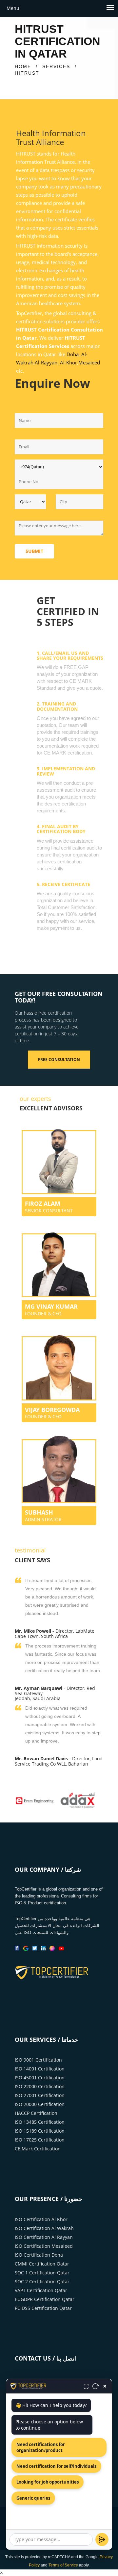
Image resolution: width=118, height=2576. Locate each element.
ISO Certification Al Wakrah (44, 2228)
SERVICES (56, 66)
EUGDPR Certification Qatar (45, 2299)
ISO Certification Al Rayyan (44, 2237)
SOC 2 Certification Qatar (42, 2281)
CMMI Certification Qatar (42, 2264)
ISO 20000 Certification (40, 2104)
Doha (73, 354)
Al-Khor (69, 362)
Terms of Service (63, 2565)
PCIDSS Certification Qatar (43, 2308)
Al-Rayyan (46, 362)
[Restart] (96, 2386)
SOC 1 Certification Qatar (42, 2273)
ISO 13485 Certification (40, 2122)
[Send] (102, 2539)
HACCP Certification (36, 2113)
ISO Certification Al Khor (41, 2219)
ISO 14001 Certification (40, 2069)
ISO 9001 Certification (38, 2060)
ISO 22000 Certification (40, 2086)
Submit (34, 551)
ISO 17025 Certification (40, 2140)
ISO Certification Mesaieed (44, 2246)
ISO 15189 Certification (40, 2131)
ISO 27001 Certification (40, 2095)
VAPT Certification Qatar (41, 2290)
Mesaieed (89, 362)
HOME (23, 66)
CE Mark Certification (38, 2149)
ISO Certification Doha (39, 2255)
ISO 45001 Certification (40, 2078)
